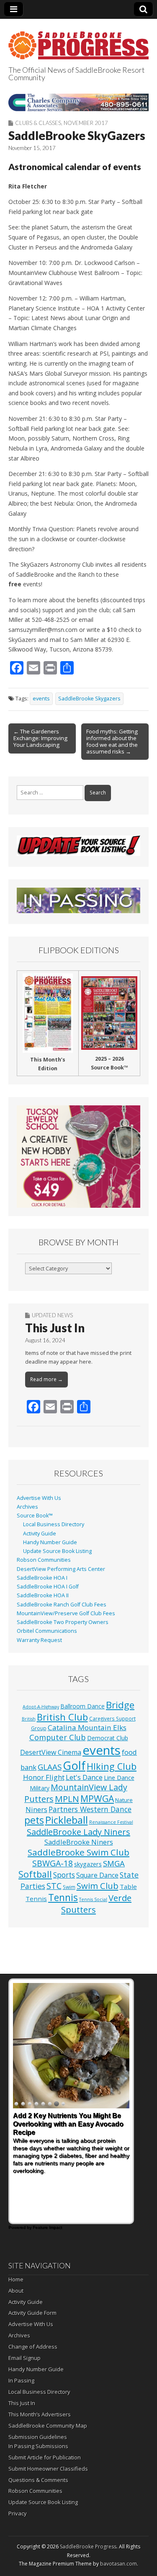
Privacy (18, 2513)
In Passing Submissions (38, 2446)
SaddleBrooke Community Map (48, 2426)
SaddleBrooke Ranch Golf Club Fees (62, 1605)
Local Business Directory (54, 1524)
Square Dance (97, 1875)
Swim (69, 1887)
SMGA (114, 1863)
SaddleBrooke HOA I (42, 1578)
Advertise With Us (39, 1498)
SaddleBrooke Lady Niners (78, 1832)
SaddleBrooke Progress (88, 2547)
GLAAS (50, 1767)
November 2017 (86, 123)
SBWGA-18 (53, 1863)
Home (16, 2279)
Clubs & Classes (38, 123)
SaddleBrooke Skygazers (89, 699)
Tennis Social (93, 1899)
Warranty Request (39, 1640)
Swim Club (98, 1886)
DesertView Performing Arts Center (61, 1569)
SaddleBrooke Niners (79, 1842)
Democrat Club (108, 1738)
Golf (74, 1765)
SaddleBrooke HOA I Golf (48, 1587)
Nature (124, 1800)
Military (40, 1788)
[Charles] (78, 102)
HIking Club (112, 1766)
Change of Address (33, 2347)
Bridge (120, 1705)
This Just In (55, 1328)
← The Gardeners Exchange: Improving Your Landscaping (40, 738)
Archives (27, 1507)
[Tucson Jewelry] (78, 1157)
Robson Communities (44, 1560)
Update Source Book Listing (57, 1551)
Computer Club (58, 1737)
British (29, 1719)
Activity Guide (40, 1534)
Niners (36, 1809)
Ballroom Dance (82, 1706)
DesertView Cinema (51, 1752)
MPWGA (97, 1798)
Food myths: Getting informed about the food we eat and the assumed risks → (112, 741)
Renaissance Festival (111, 1822)
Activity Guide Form (32, 2313)
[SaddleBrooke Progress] (78, 41)
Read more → (46, 1379)
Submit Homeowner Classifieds (48, 2469)
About (16, 2291)
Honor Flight (44, 1777)
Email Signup (24, 2358)
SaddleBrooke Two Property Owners (63, 1622)
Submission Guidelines (38, 2437)
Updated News (52, 1315)
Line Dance (119, 1777)
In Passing (21, 2380)
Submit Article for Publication (45, 2457)
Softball (35, 1874)
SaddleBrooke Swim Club (78, 1852)
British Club (62, 1717)
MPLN (67, 1799)
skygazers (88, 1864)
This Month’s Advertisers (40, 2414)
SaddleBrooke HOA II (43, 1595)
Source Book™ (35, 1516)
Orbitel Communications (47, 1631)
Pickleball (67, 1820)
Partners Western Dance (90, 1809)
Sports (64, 1875)
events (41, 699)
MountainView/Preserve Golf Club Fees (66, 1613)
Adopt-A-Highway (41, 1707)
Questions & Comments (38, 2480)
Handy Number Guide (50, 1542)
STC (54, 1886)
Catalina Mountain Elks (87, 1727)
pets (34, 1820)
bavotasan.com (118, 2564)
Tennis (63, 1898)
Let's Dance (84, 1777)
